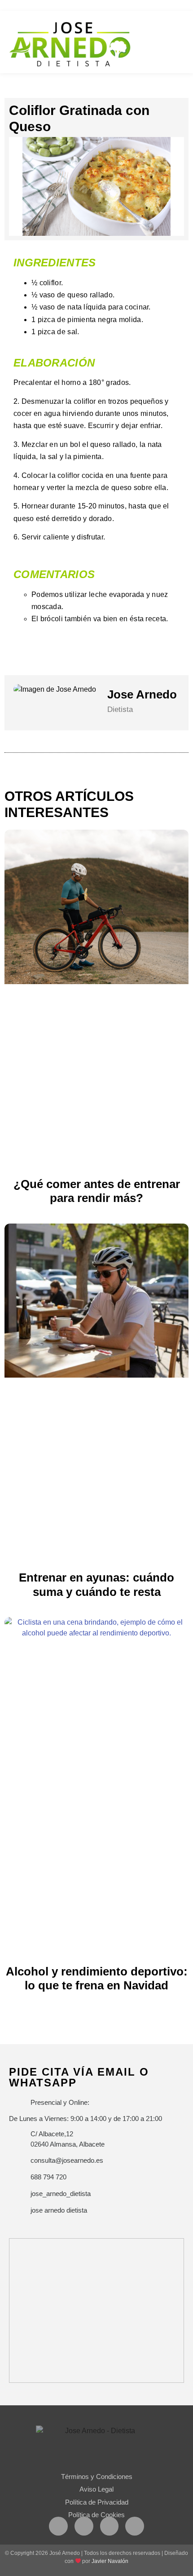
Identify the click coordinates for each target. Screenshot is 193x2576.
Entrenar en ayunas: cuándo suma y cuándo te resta (96, 1584)
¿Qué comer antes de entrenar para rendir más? (97, 1191)
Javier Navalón (110, 2561)
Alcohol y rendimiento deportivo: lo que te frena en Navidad (97, 1978)
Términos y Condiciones (97, 2477)
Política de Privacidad (97, 2502)
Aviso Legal (96, 2489)
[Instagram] (84, 2526)
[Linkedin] (135, 2526)
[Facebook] (58, 2526)
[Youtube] (110, 2526)
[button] (180, 41)
